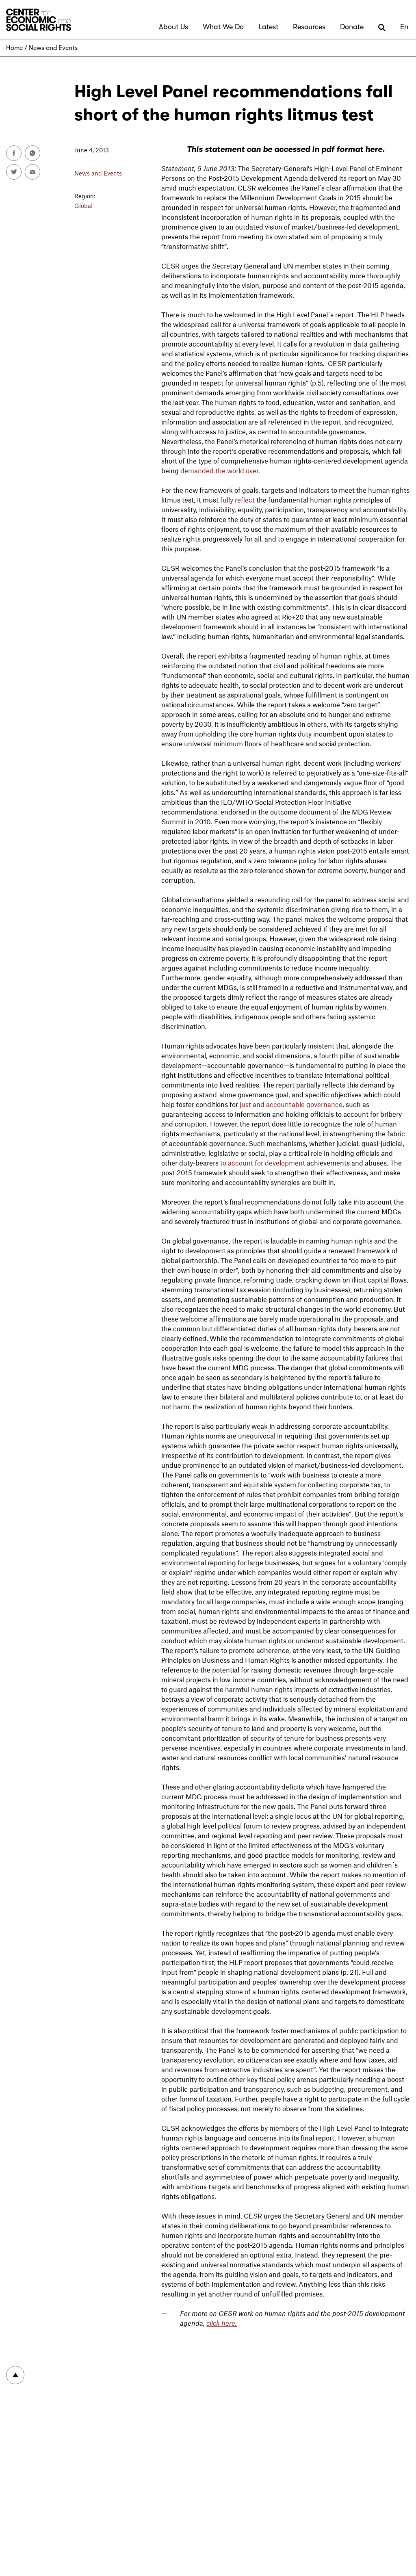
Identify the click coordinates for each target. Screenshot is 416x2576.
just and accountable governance (291, 1104)
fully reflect (237, 500)
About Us (173, 27)
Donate (352, 27)
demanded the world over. (220, 470)
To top (15, 2375)
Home (14, 48)
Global (83, 206)
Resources (309, 27)
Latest (268, 27)
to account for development (263, 1163)
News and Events (53, 48)
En (404, 27)
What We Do (223, 27)
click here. (222, 2323)
